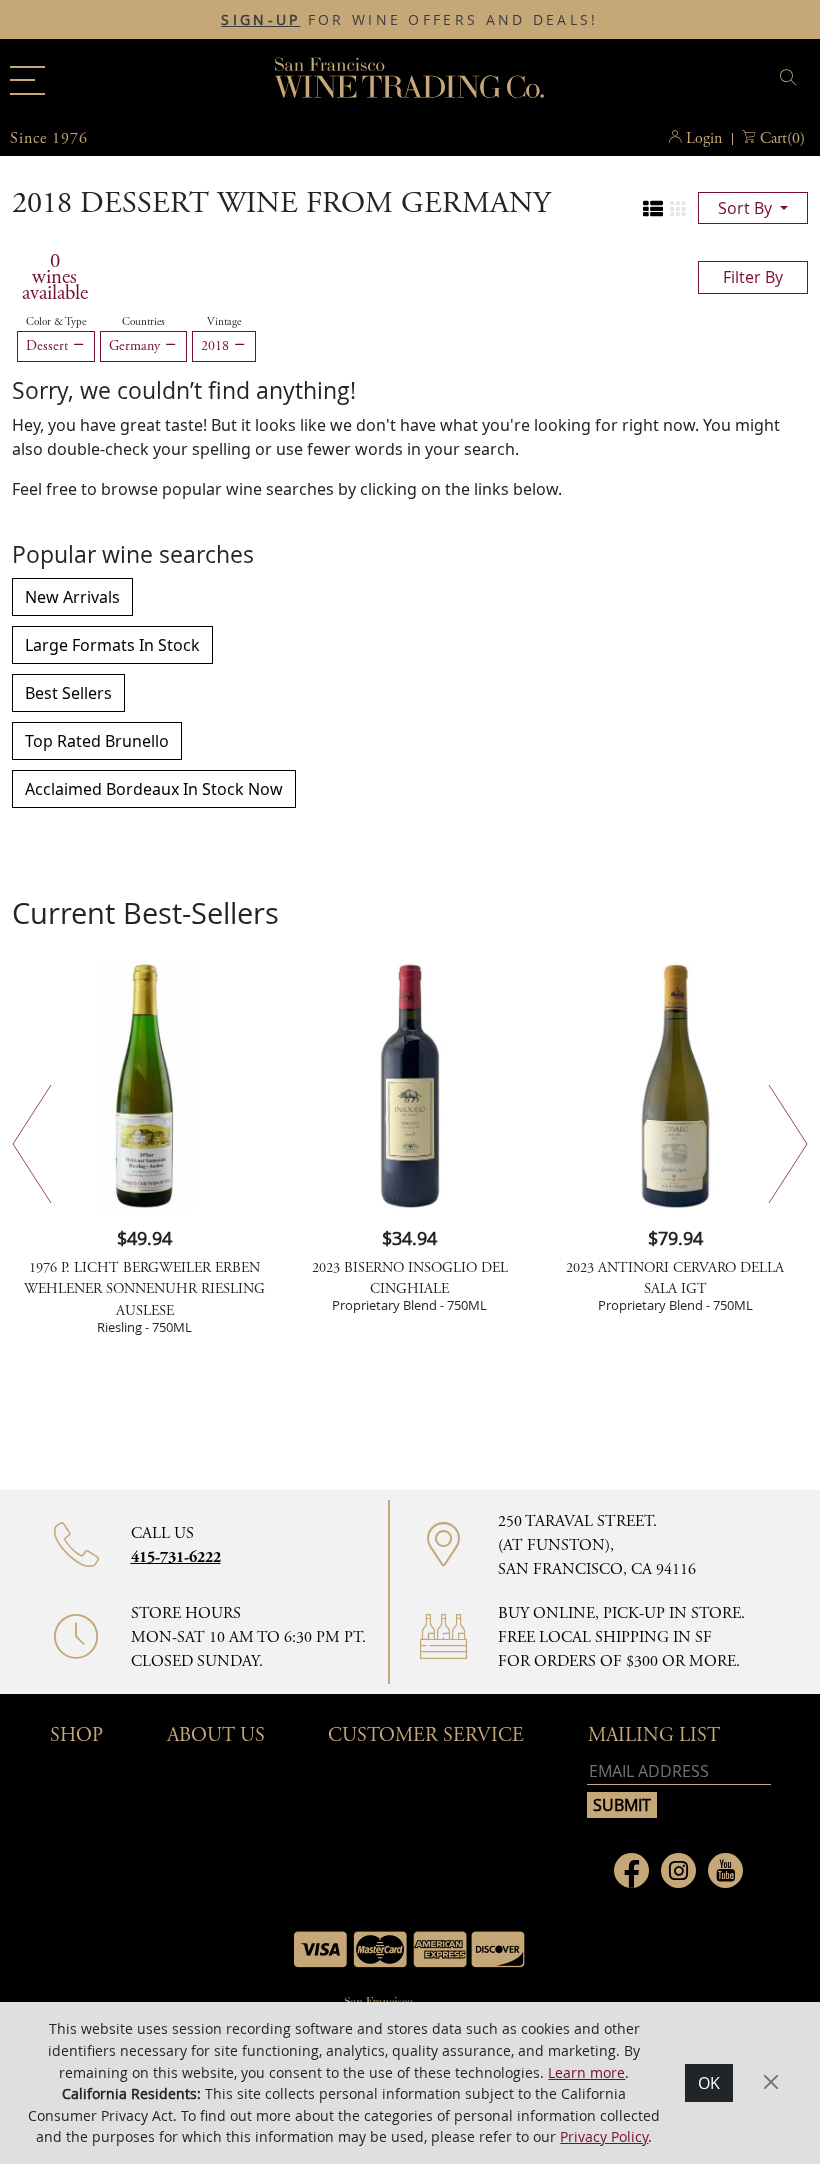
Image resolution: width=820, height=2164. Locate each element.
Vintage (224, 322)
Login (704, 138)
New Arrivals (72, 597)
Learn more (586, 2072)
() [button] (782, 138)
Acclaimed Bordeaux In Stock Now (154, 789)
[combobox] (675, 80)
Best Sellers (68, 693)
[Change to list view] (653, 209)
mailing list (654, 1735)
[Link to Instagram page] (678, 1870)
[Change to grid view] (678, 209)
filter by (753, 277)
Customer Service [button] (426, 1735)
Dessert (49, 346)
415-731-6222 (176, 1557)
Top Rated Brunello (97, 741)
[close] (791, 77)
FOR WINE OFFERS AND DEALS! (409, 20)
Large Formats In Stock (112, 645)
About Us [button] (216, 1735)
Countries (143, 322)
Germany (136, 346)
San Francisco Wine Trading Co (410, 80)
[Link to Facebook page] (631, 1870)
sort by (747, 208)
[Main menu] (27, 80)
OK (709, 2083)
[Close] (771, 2082)
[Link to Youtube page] (725, 1870)
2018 (217, 346)
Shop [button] (76, 1735)
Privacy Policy (604, 2136)
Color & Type (56, 322)
